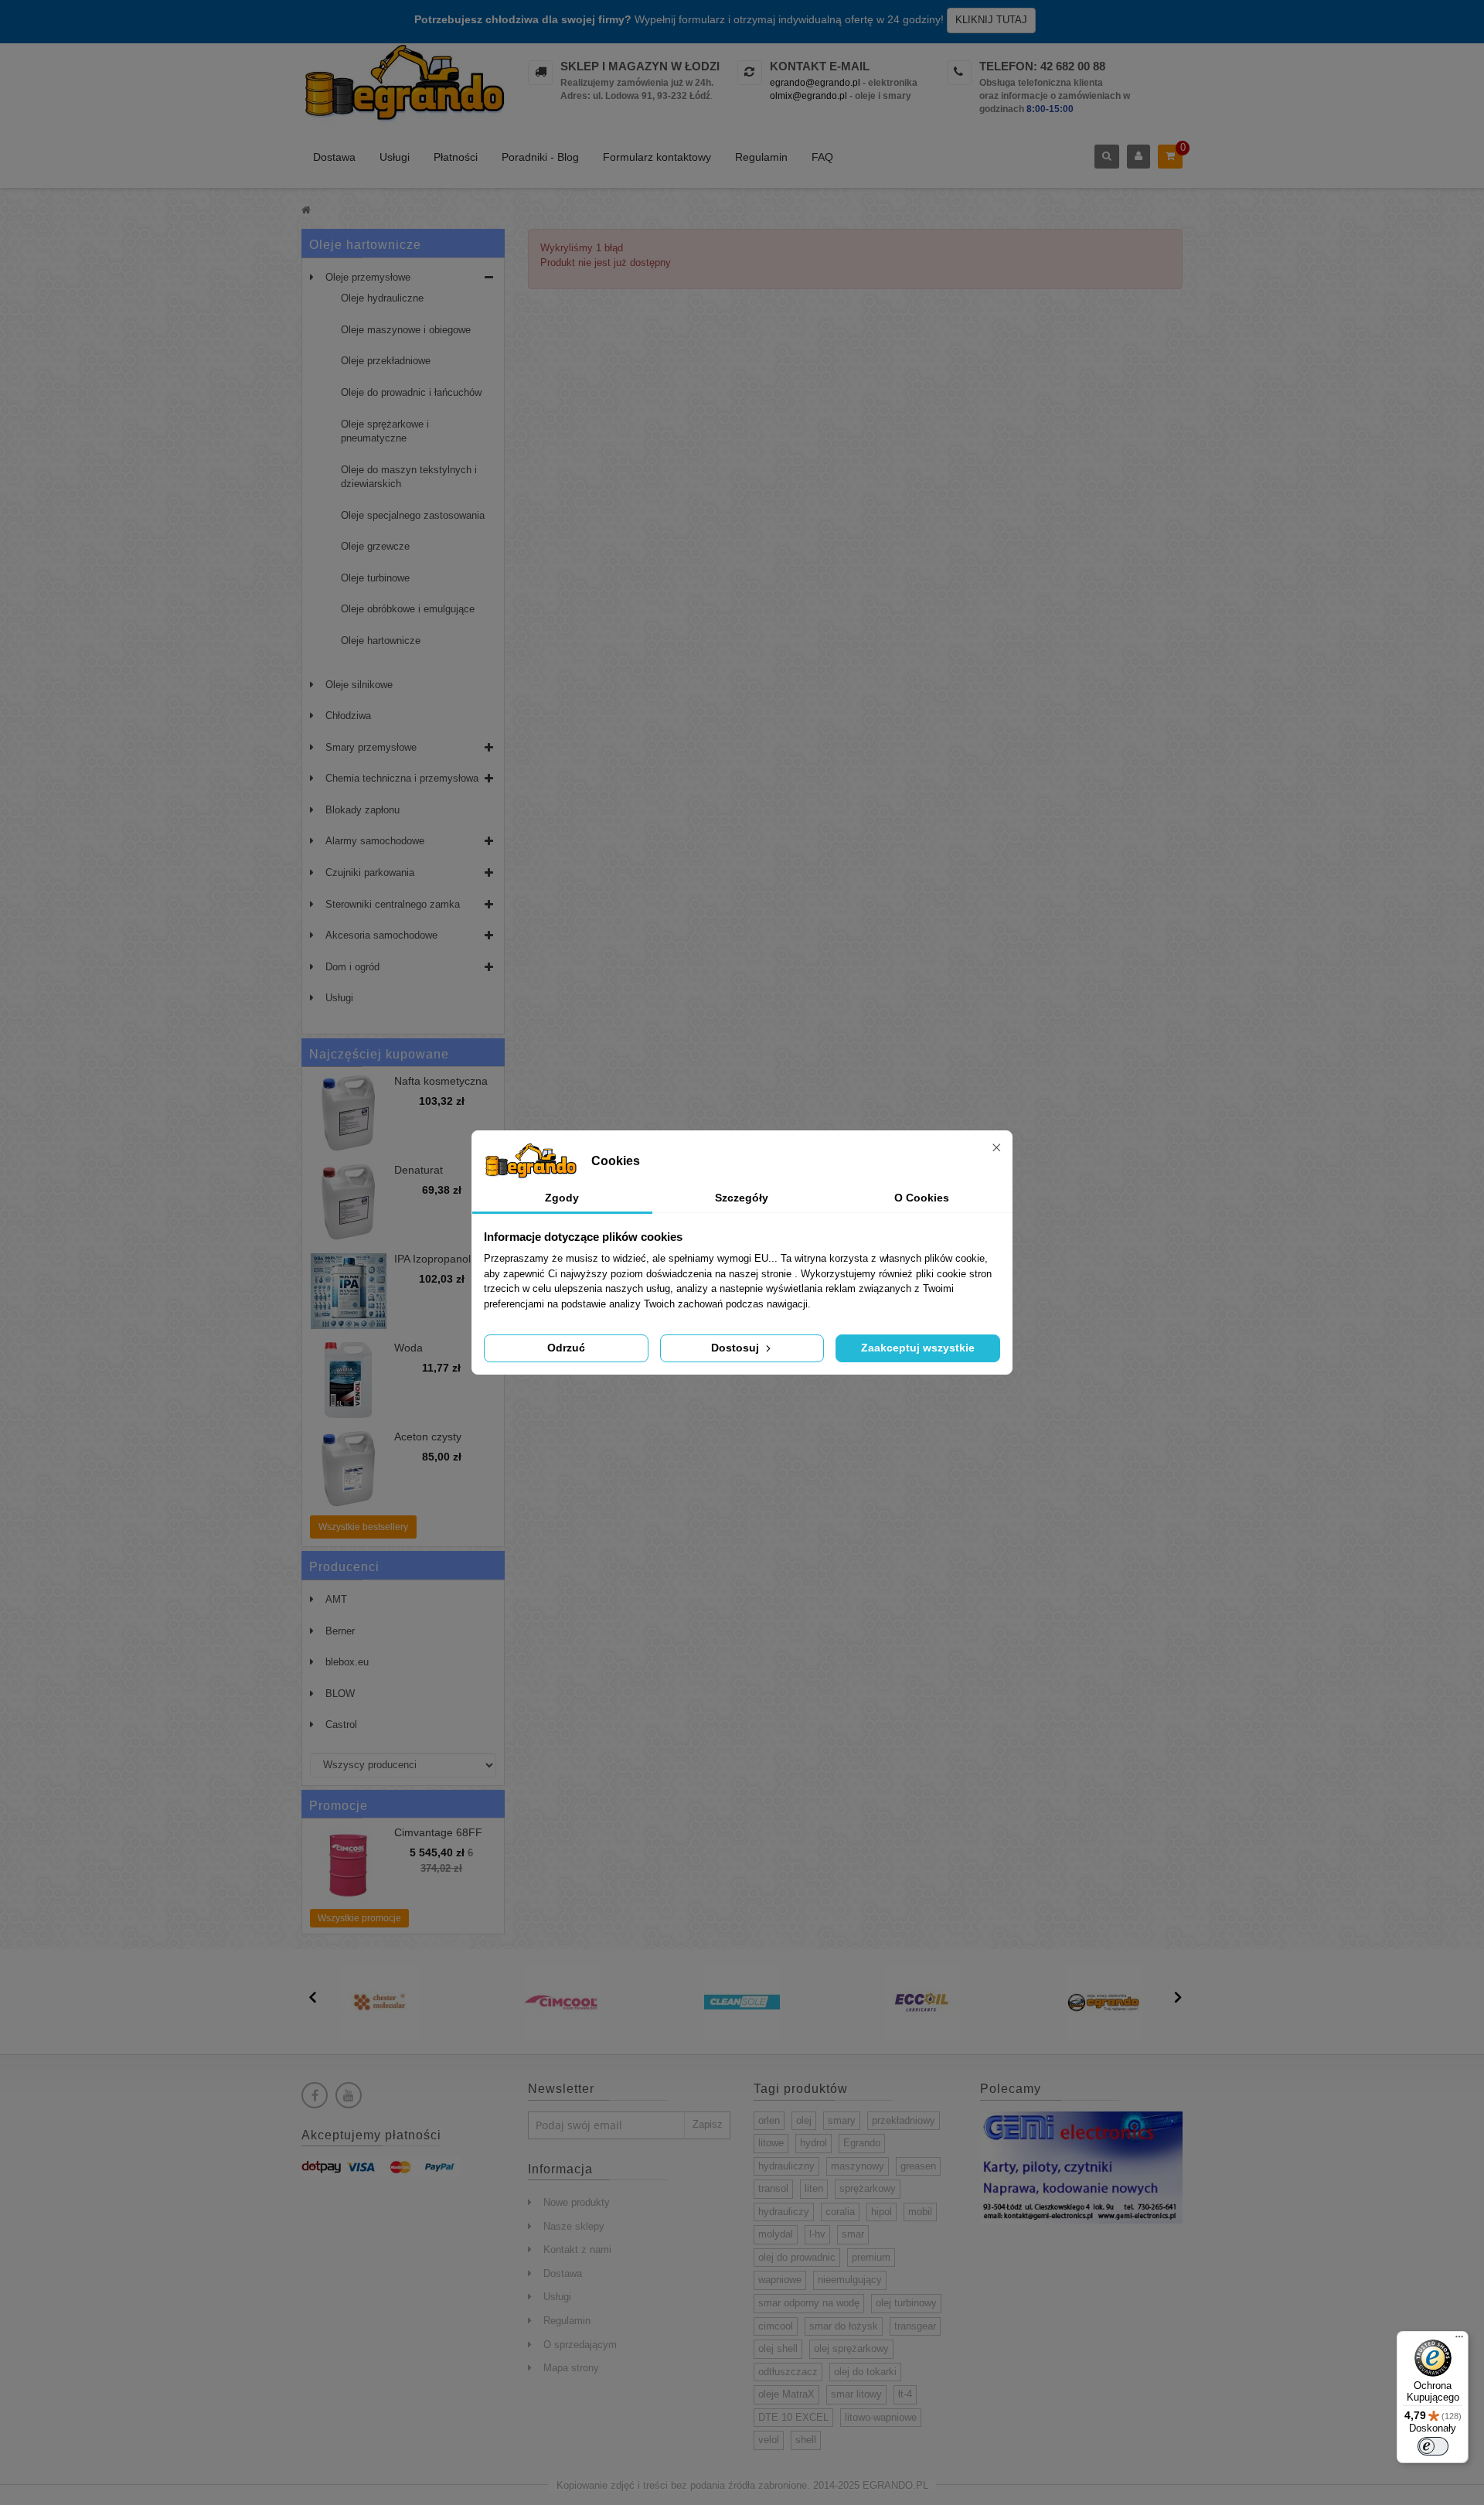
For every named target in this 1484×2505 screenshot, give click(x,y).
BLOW (340, 1694)
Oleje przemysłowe (368, 277)
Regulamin (761, 157)
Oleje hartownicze (381, 641)
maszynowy (858, 2166)
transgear (915, 2326)
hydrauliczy (784, 2212)
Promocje (339, 1806)
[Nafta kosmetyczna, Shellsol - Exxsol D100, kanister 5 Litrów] (349, 1113)
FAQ (822, 157)
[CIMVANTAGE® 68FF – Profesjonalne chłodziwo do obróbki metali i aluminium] (349, 1865)
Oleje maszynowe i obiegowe (406, 330)
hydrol (813, 2143)
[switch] (1433, 2446)
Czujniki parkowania (370, 872)
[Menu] (1459, 2340)
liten (814, 2188)
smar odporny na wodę (809, 2303)
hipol (882, 2212)
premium (871, 2257)
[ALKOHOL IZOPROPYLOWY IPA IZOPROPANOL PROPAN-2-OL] (349, 1291)
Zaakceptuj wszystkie (918, 1348)
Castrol (341, 1725)
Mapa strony (571, 2368)
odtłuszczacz (788, 2372)
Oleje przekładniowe (386, 361)
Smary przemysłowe (371, 747)
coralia (840, 2212)
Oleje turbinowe (375, 578)
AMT (336, 1599)
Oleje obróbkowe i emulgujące (408, 609)
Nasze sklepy (574, 2226)
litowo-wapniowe (881, 2417)
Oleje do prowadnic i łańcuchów (411, 392)
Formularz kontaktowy (657, 157)
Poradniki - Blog (540, 157)
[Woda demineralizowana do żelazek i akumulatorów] (349, 1380)
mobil (920, 2212)
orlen (769, 2120)
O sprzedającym (580, 2345)
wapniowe (780, 2280)
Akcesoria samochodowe (381, 935)
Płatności (456, 157)
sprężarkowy (868, 2188)
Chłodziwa (348, 716)
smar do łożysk (844, 2326)
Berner (340, 1631)
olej (804, 2120)
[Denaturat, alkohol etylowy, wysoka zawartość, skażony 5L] (349, 1202)
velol (769, 2440)
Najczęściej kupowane (379, 1054)
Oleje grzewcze (375, 546)
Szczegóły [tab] (742, 1198)
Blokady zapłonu (362, 810)
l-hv (817, 2234)
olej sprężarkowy (851, 2348)
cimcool (776, 2326)
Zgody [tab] (562, 1198)
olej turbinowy (906, 2303)
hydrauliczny (786, 2166)
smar (853, 2234)
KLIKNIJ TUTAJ (991, 20)
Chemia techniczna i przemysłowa (402, 778)
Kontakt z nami (577, 2249)
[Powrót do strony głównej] (306, 210)
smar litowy (856, 2394)
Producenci (344, 1567)
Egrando (862, 2143)
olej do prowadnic (797, 2257)
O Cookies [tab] (922, 1198)
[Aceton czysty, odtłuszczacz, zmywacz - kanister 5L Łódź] (349, 1469)
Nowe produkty (577, 2202)
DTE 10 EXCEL (793, 2417)
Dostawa (334, 157)
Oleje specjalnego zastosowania (413, 515)
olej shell (778, 2348)
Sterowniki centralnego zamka (393, 904)
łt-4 (905, 2394)
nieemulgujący (850, 2280)
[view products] (380, 2001)
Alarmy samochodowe (375, 841)
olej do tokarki (865, 2372)
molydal (776, 2234)
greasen (918, 2166)
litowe (771, 2143)
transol (773, 2188)
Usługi (395, 157)
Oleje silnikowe (359, 685)
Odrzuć (566, 1348)
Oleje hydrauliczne (382, 298)
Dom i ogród (352, 967)
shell (806, 2440)
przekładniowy (904, 2120)
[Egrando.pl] (403, 85)
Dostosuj (737, 1348)
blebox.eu (347, 1662)
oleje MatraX (786, 2394)
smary (842, 2120)
